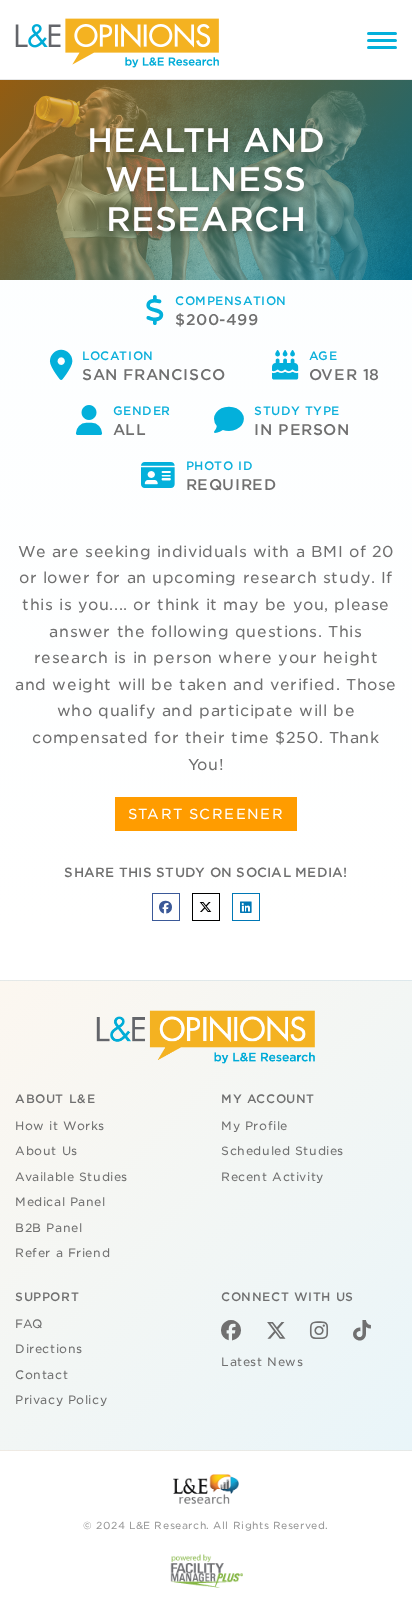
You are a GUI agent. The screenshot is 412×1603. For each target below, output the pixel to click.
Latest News (262, 1362)
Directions (49, 1349)
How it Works (60, 1126)
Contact (41, 1375)
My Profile (254, 1126)
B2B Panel (48, 1228)
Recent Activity (272, 1177)
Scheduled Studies (282, 1151)
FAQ (29, 1324)
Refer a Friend (62, 1253)
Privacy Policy (61, 1400)
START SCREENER (206, 814)
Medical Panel (60, 1202)
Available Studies (71, 1177)
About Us (46, 1151)
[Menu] (382, 43)
